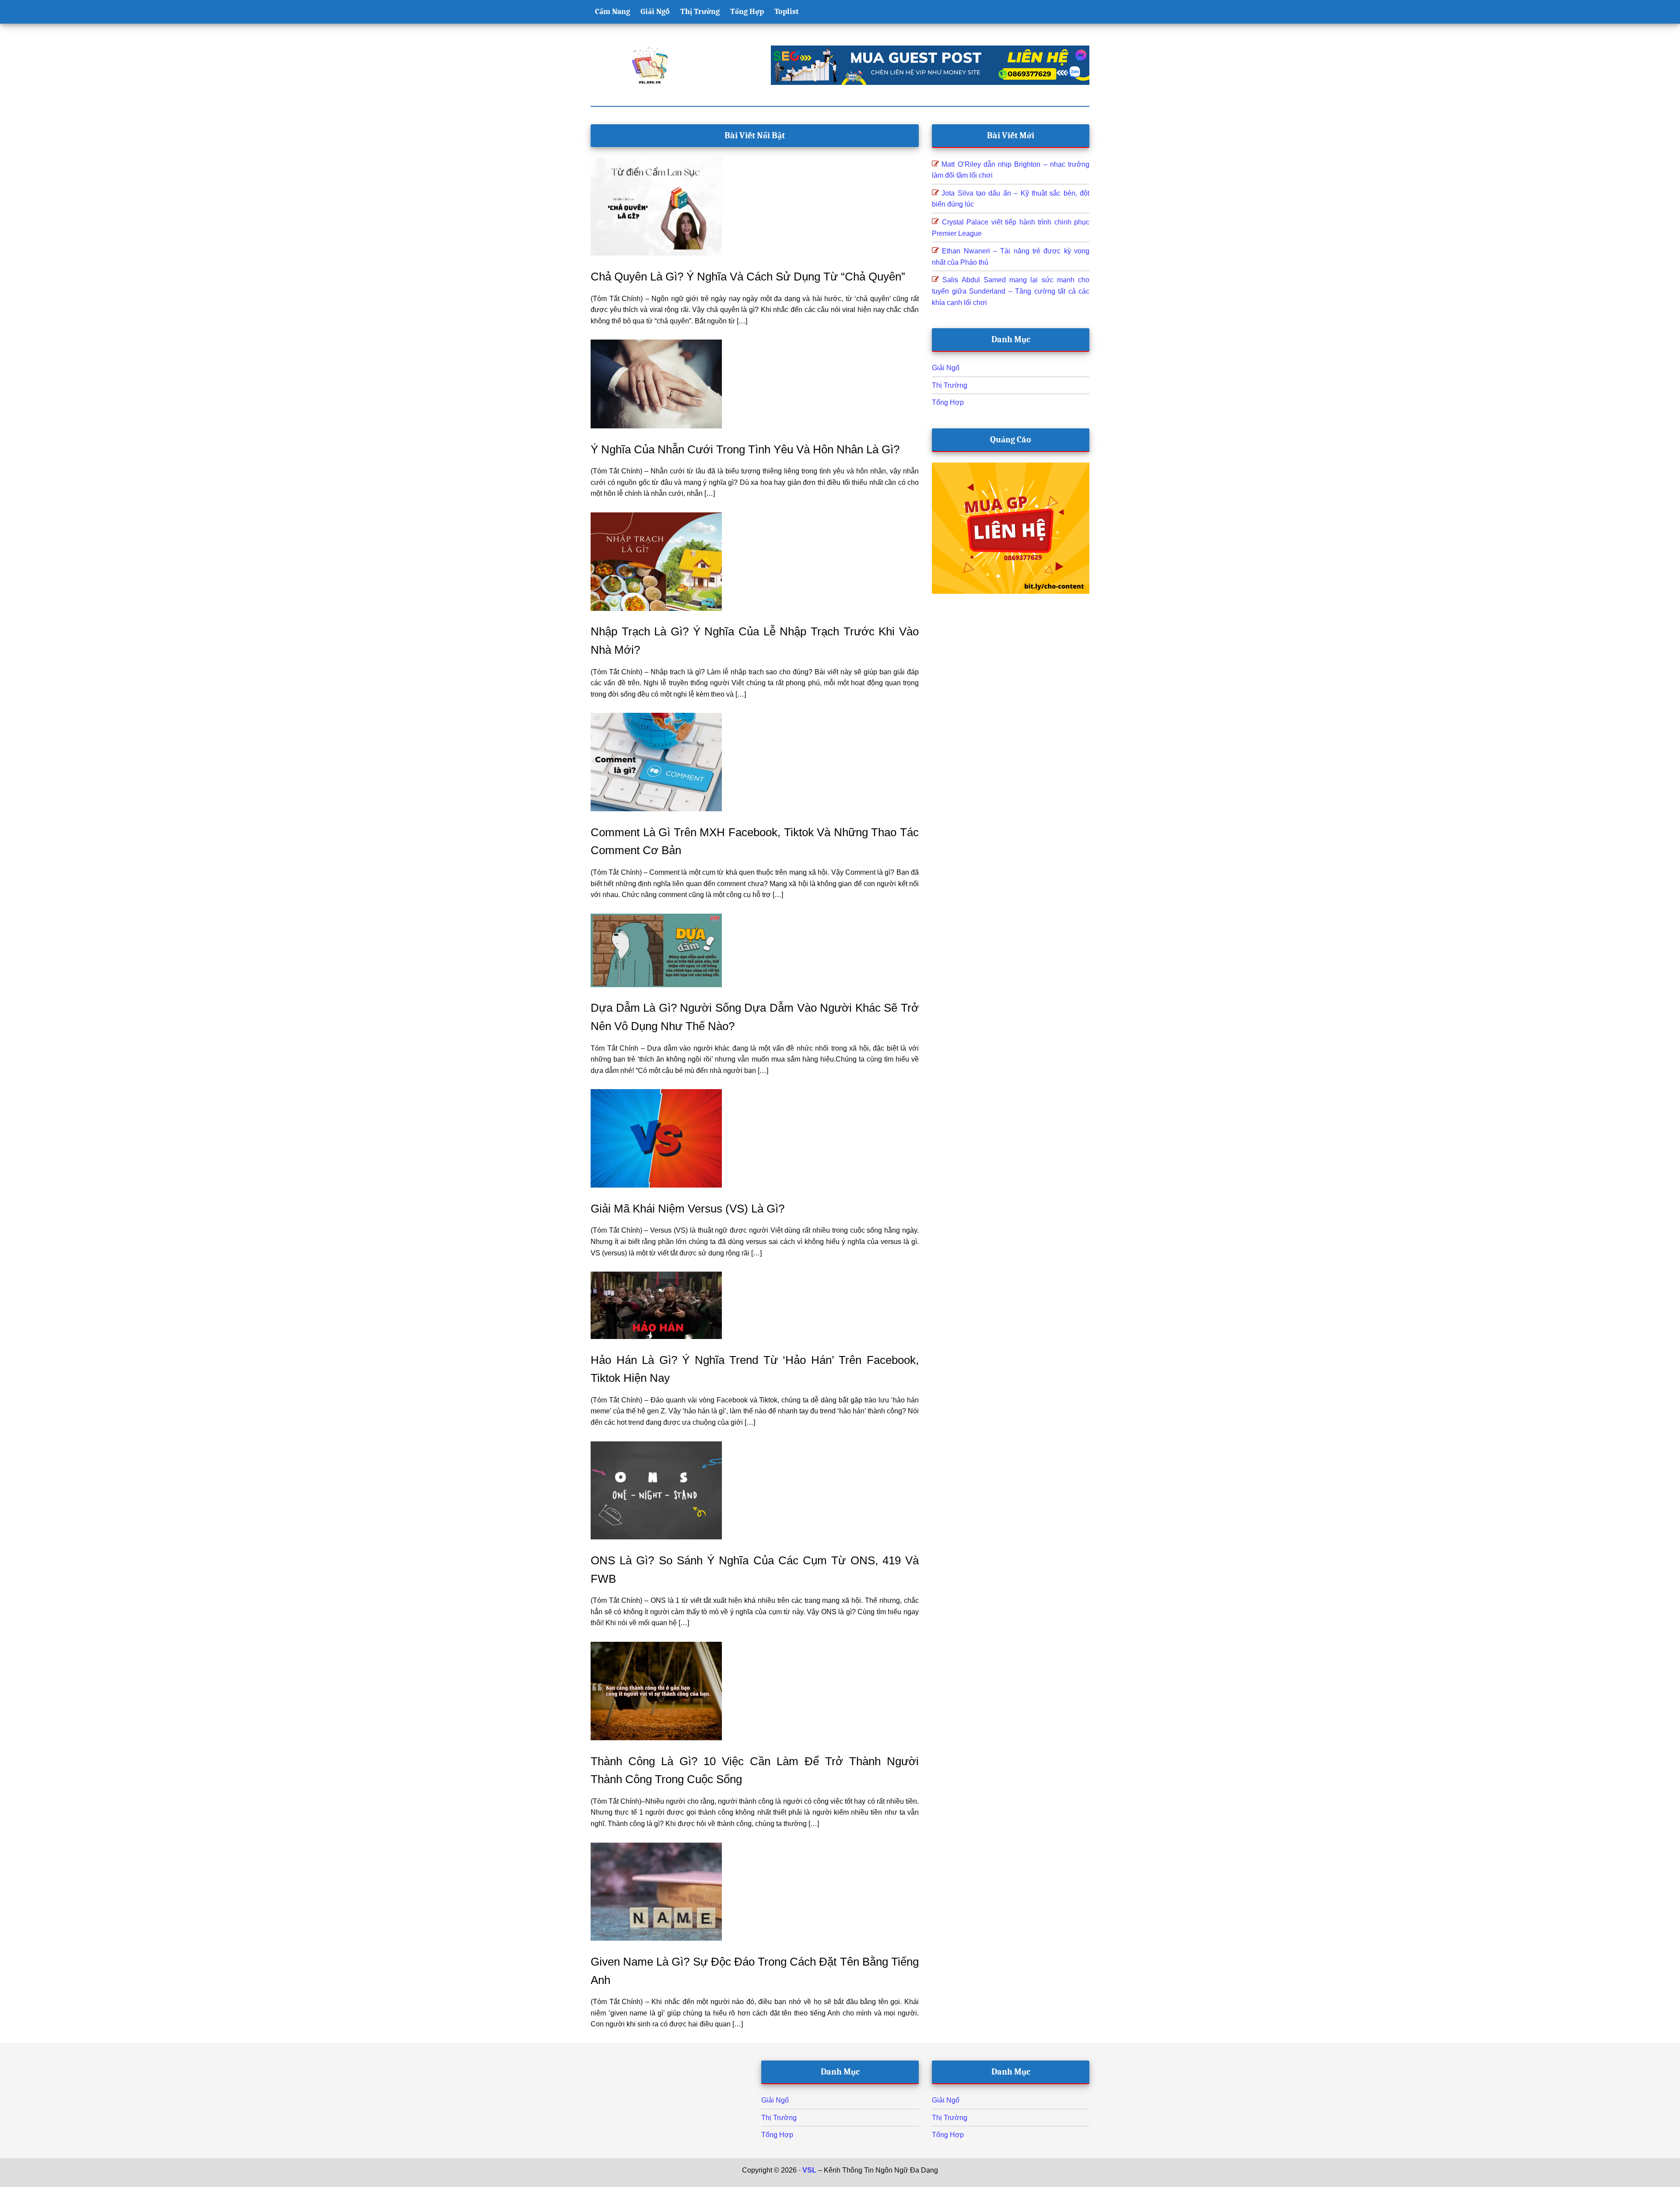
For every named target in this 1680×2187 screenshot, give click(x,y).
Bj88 (816, 2182)
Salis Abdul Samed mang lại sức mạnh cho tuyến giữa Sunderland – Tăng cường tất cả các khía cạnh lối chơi (1011, 291)
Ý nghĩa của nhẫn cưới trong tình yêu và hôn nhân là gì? (745, 449)
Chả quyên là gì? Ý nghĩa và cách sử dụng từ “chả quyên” (748, 277)
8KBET (836, 2182)
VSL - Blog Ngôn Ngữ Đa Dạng (650, 65)
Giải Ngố (946, 368)
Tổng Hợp (948, 402)
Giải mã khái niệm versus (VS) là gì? (688, 1209)
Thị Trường (950, 385)
